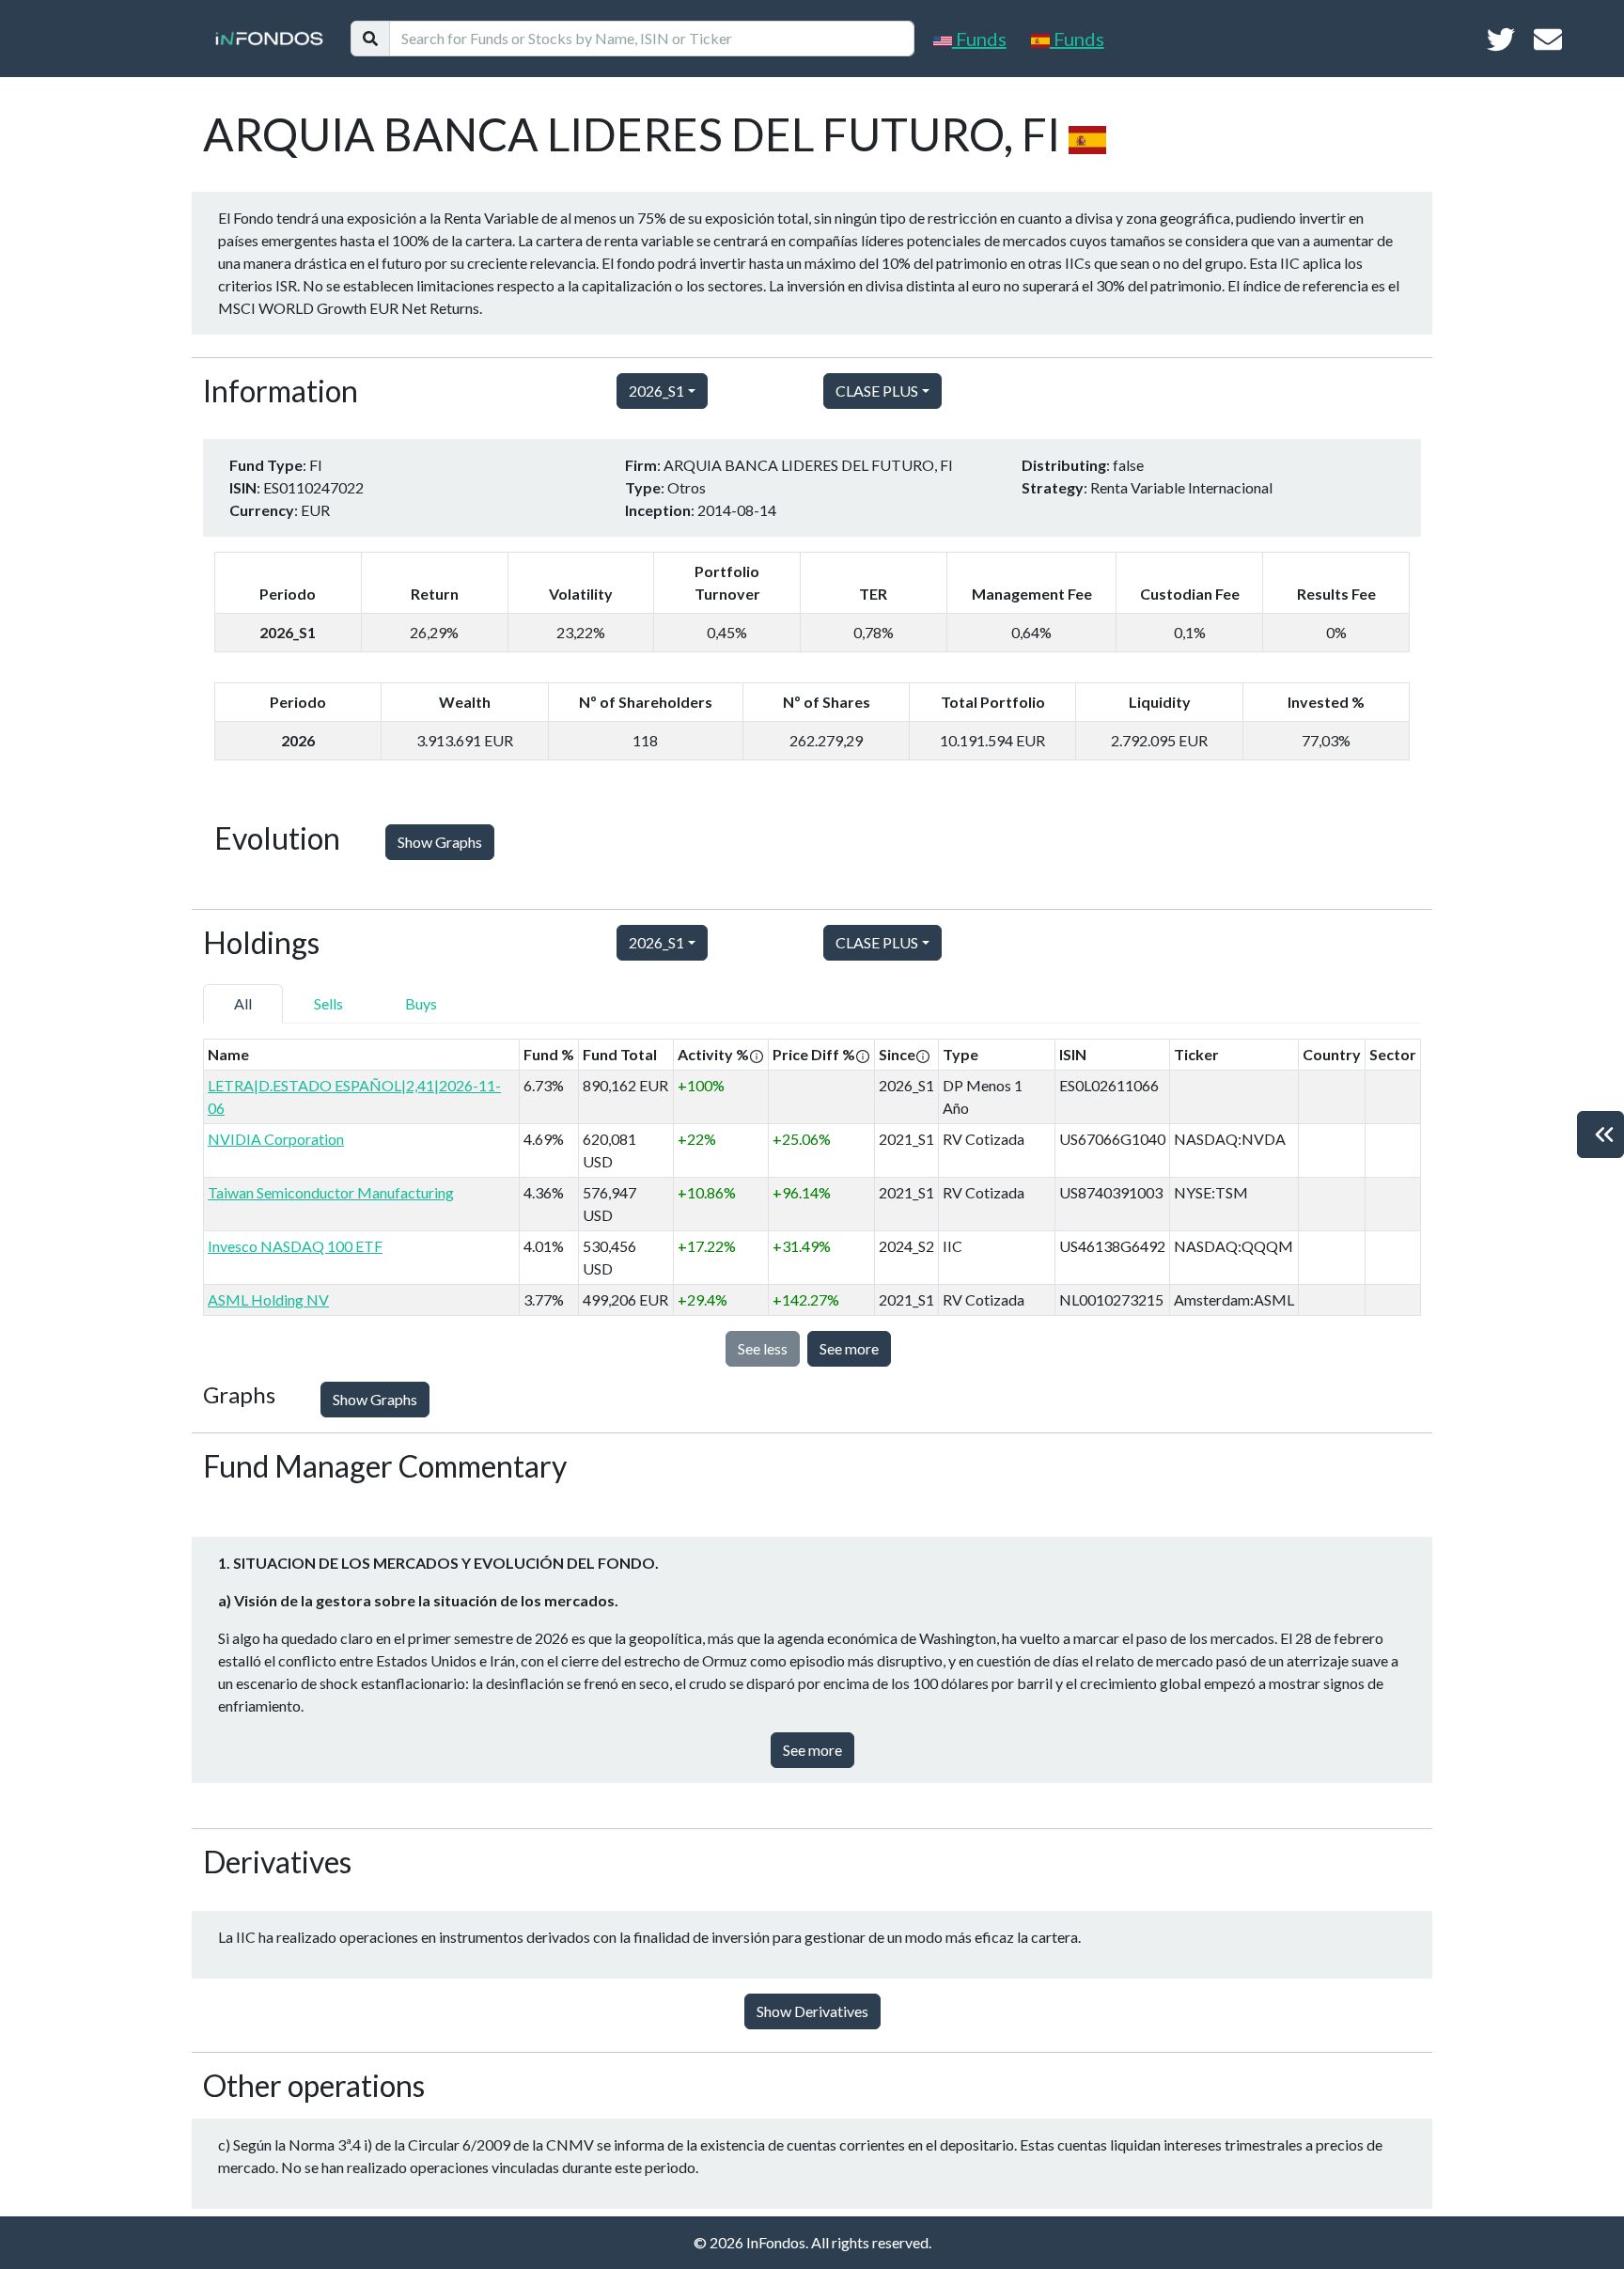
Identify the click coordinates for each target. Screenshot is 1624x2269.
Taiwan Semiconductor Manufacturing (331, 1192)
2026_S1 (656, 391)
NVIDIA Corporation (276, 1139)
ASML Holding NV (268, 1299)
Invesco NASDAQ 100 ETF (295, 1246)
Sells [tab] (328, 1003)
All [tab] (243, 1003)
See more (849, 1348)
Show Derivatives (812, 2011)
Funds (979, 39)
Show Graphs (440, 842)
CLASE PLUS (877, 391)
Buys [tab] (421, 1003)
